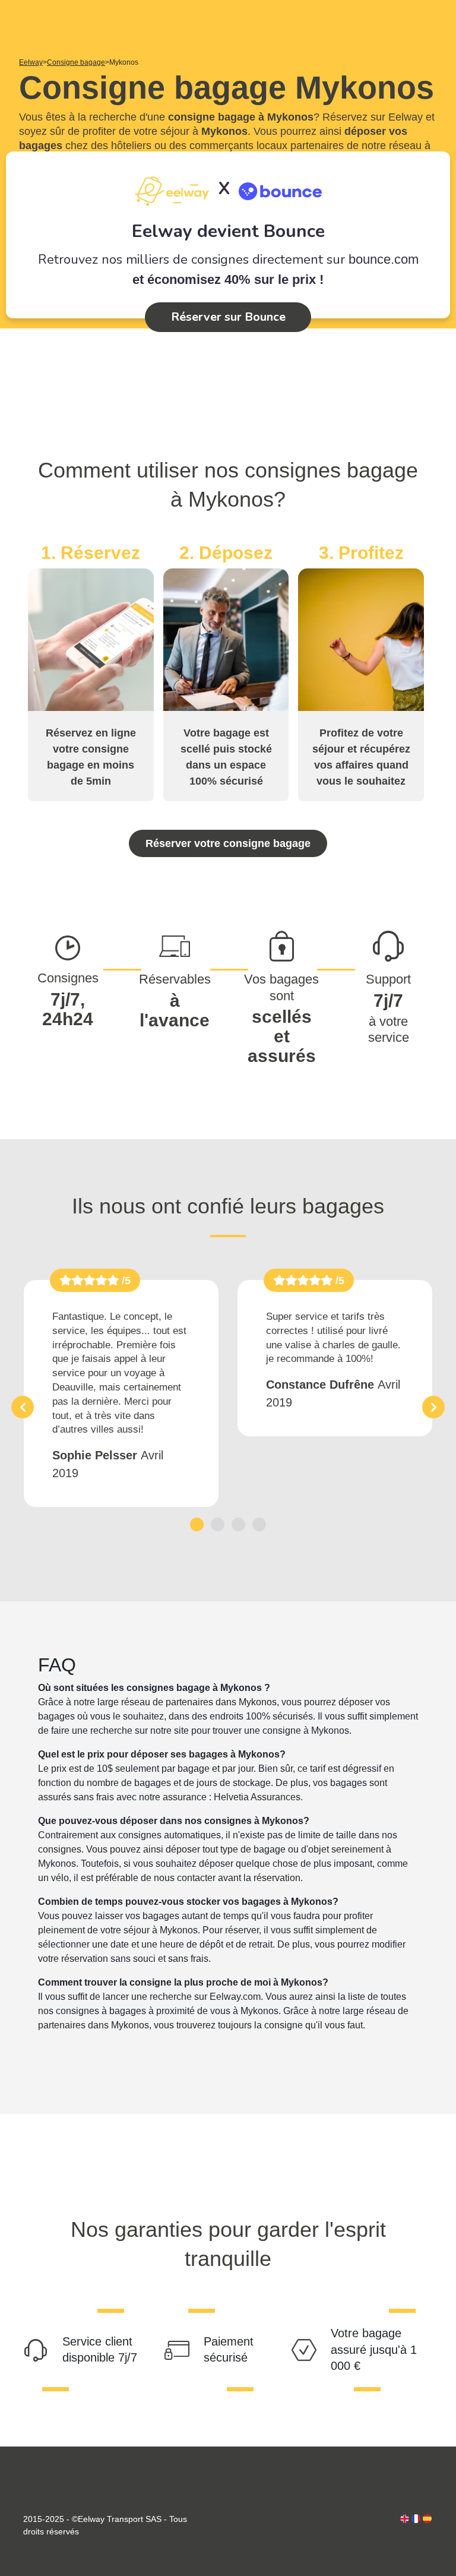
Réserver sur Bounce (228, 317)
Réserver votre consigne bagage (228, 843)
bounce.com (384, 259)
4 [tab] (259, 1524)
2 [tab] (218, 1524)
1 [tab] (197, 1524)
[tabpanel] (121, 1393)
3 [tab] (238, 1524)
